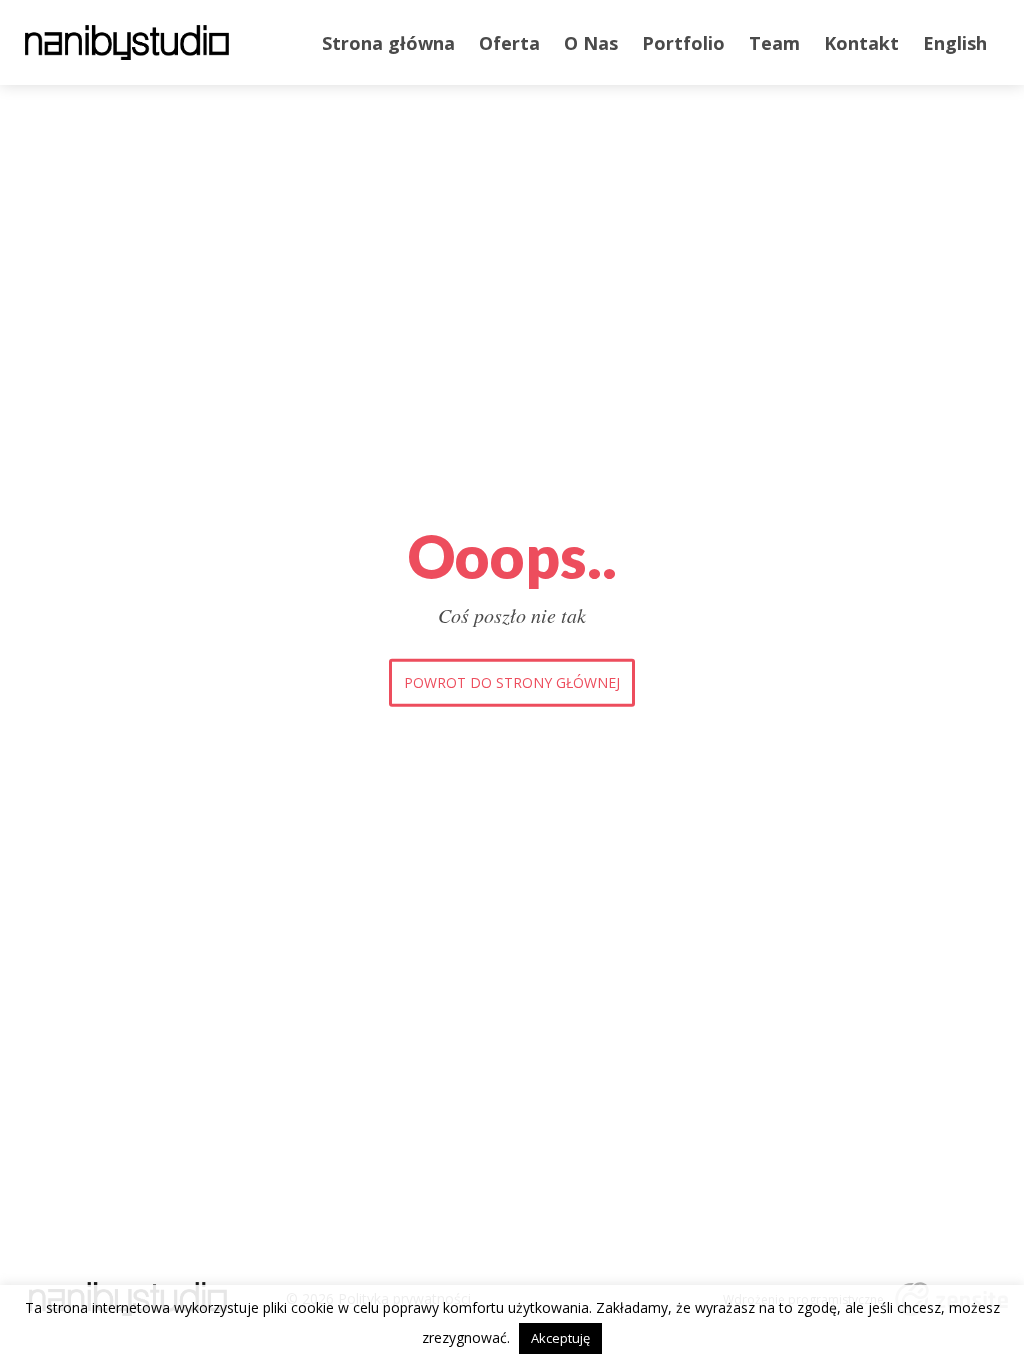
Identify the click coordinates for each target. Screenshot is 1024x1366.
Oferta (509, 43)
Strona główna (388, 43)
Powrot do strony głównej (512, 682)
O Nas (591, 43)
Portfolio (683, 43)
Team (774, 43)
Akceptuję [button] (560, 1338)
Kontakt (861, 43)
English (955, 43)
